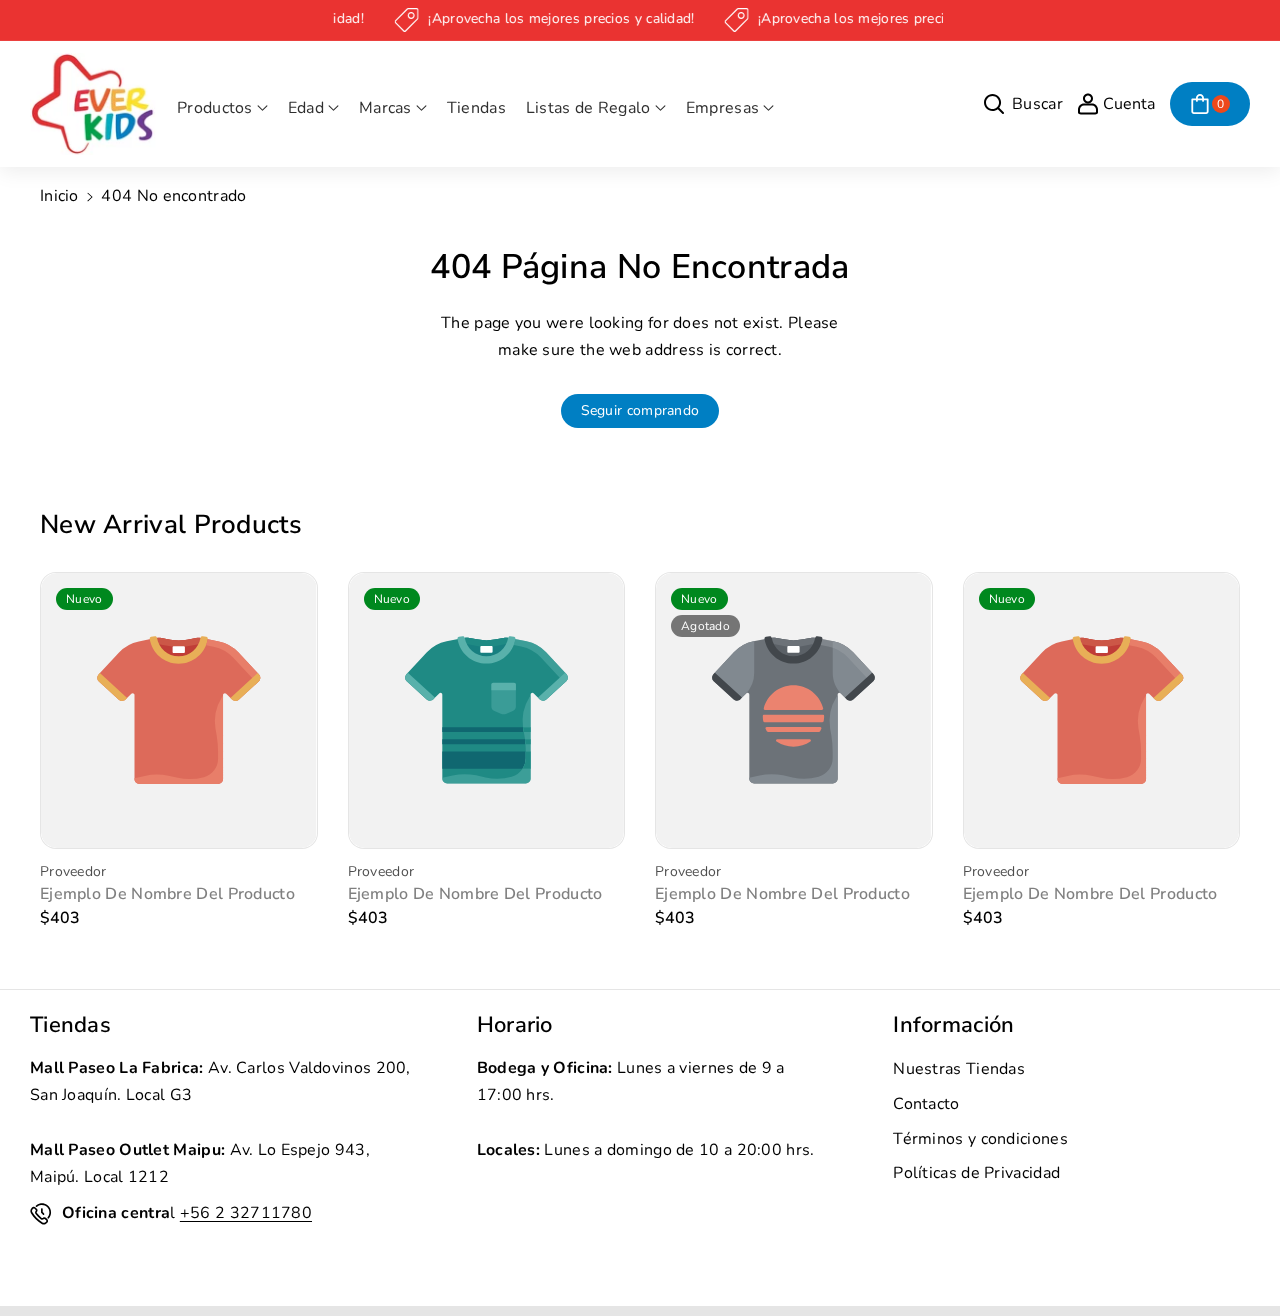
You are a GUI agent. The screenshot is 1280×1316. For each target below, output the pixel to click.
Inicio (59, 196)
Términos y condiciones (980, 1139)
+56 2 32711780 (246, 1213)
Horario (515, 1025)
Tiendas (70, 1025)
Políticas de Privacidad (976, 1173)
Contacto (926, 1104)
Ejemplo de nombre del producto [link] (167, 894)
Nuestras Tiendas (959, 1069)
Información (953, 1025)
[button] (222, 108)
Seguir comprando (640, 410)
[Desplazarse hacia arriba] (1237, 1253)
